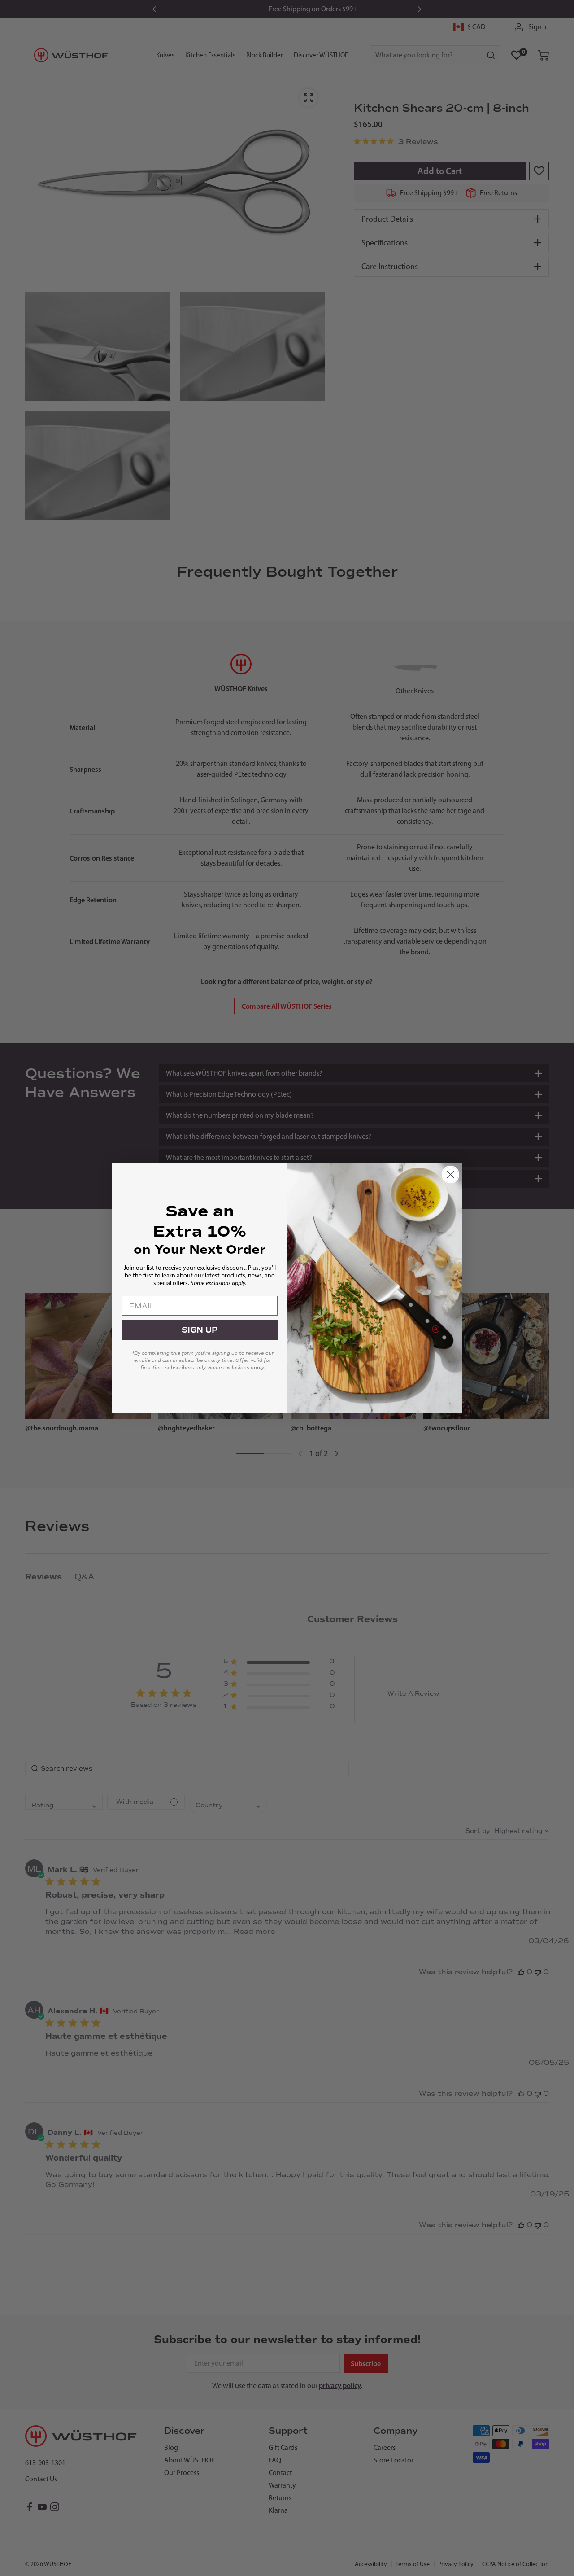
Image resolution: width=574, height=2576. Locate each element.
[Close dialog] (450, 1174)
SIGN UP (200, 1330)
